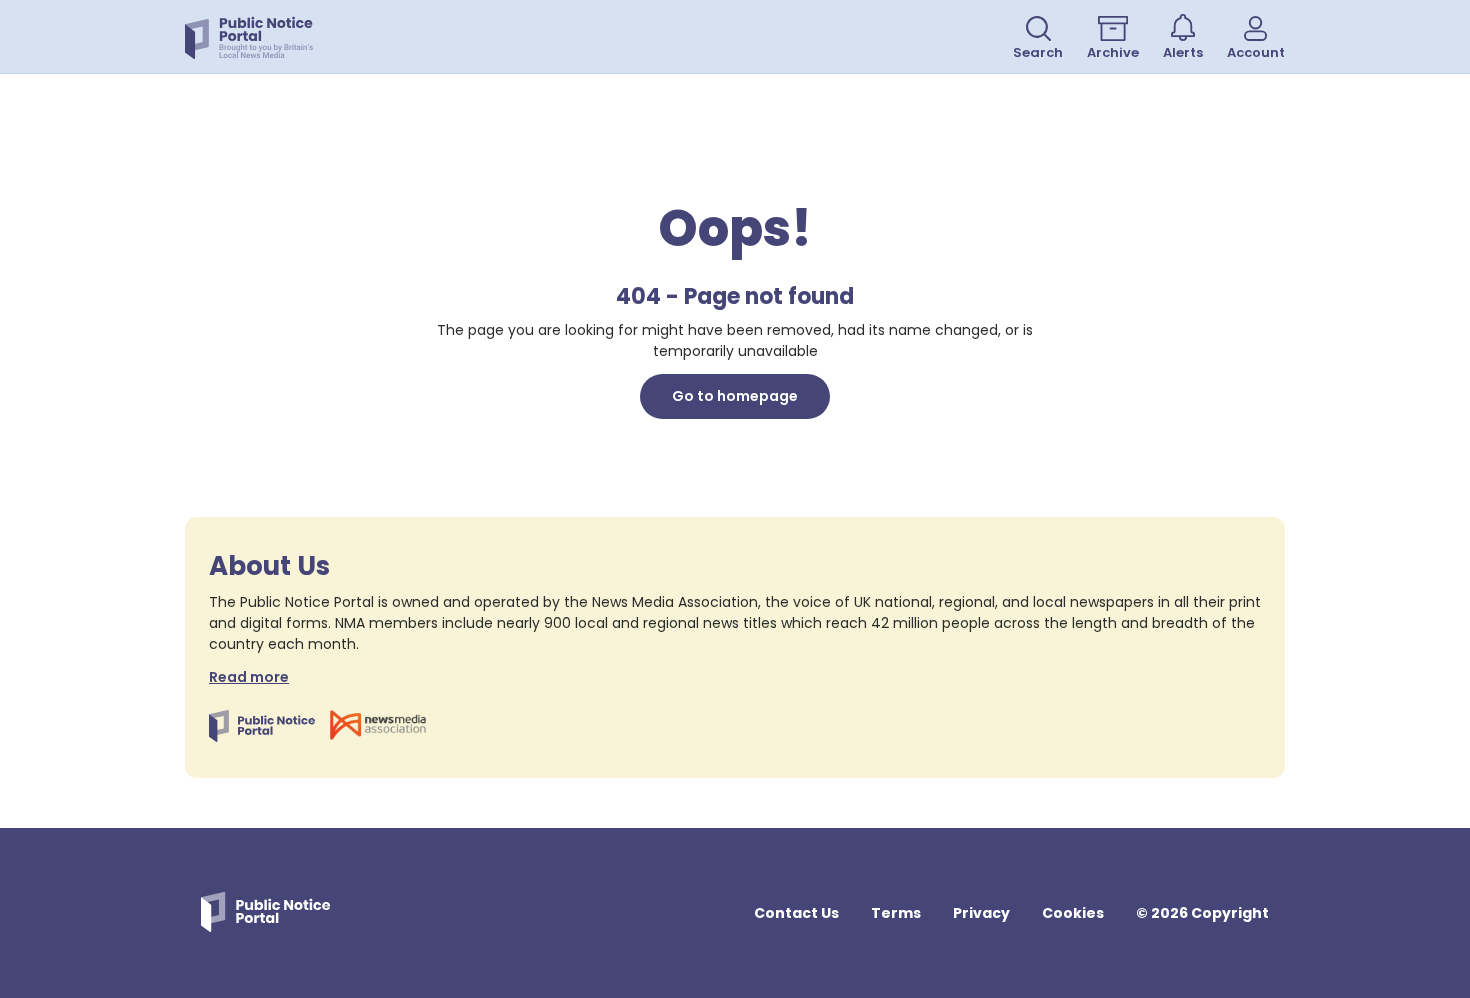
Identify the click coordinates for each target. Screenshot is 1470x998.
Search (1038, 52)
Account (1256, 52)
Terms (896, 913)
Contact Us (796, 913)
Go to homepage (735, 396)
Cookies (1073, 913)
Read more (249, 677)
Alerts (1183, 52)
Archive (1113, 52)
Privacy (981, 913)
